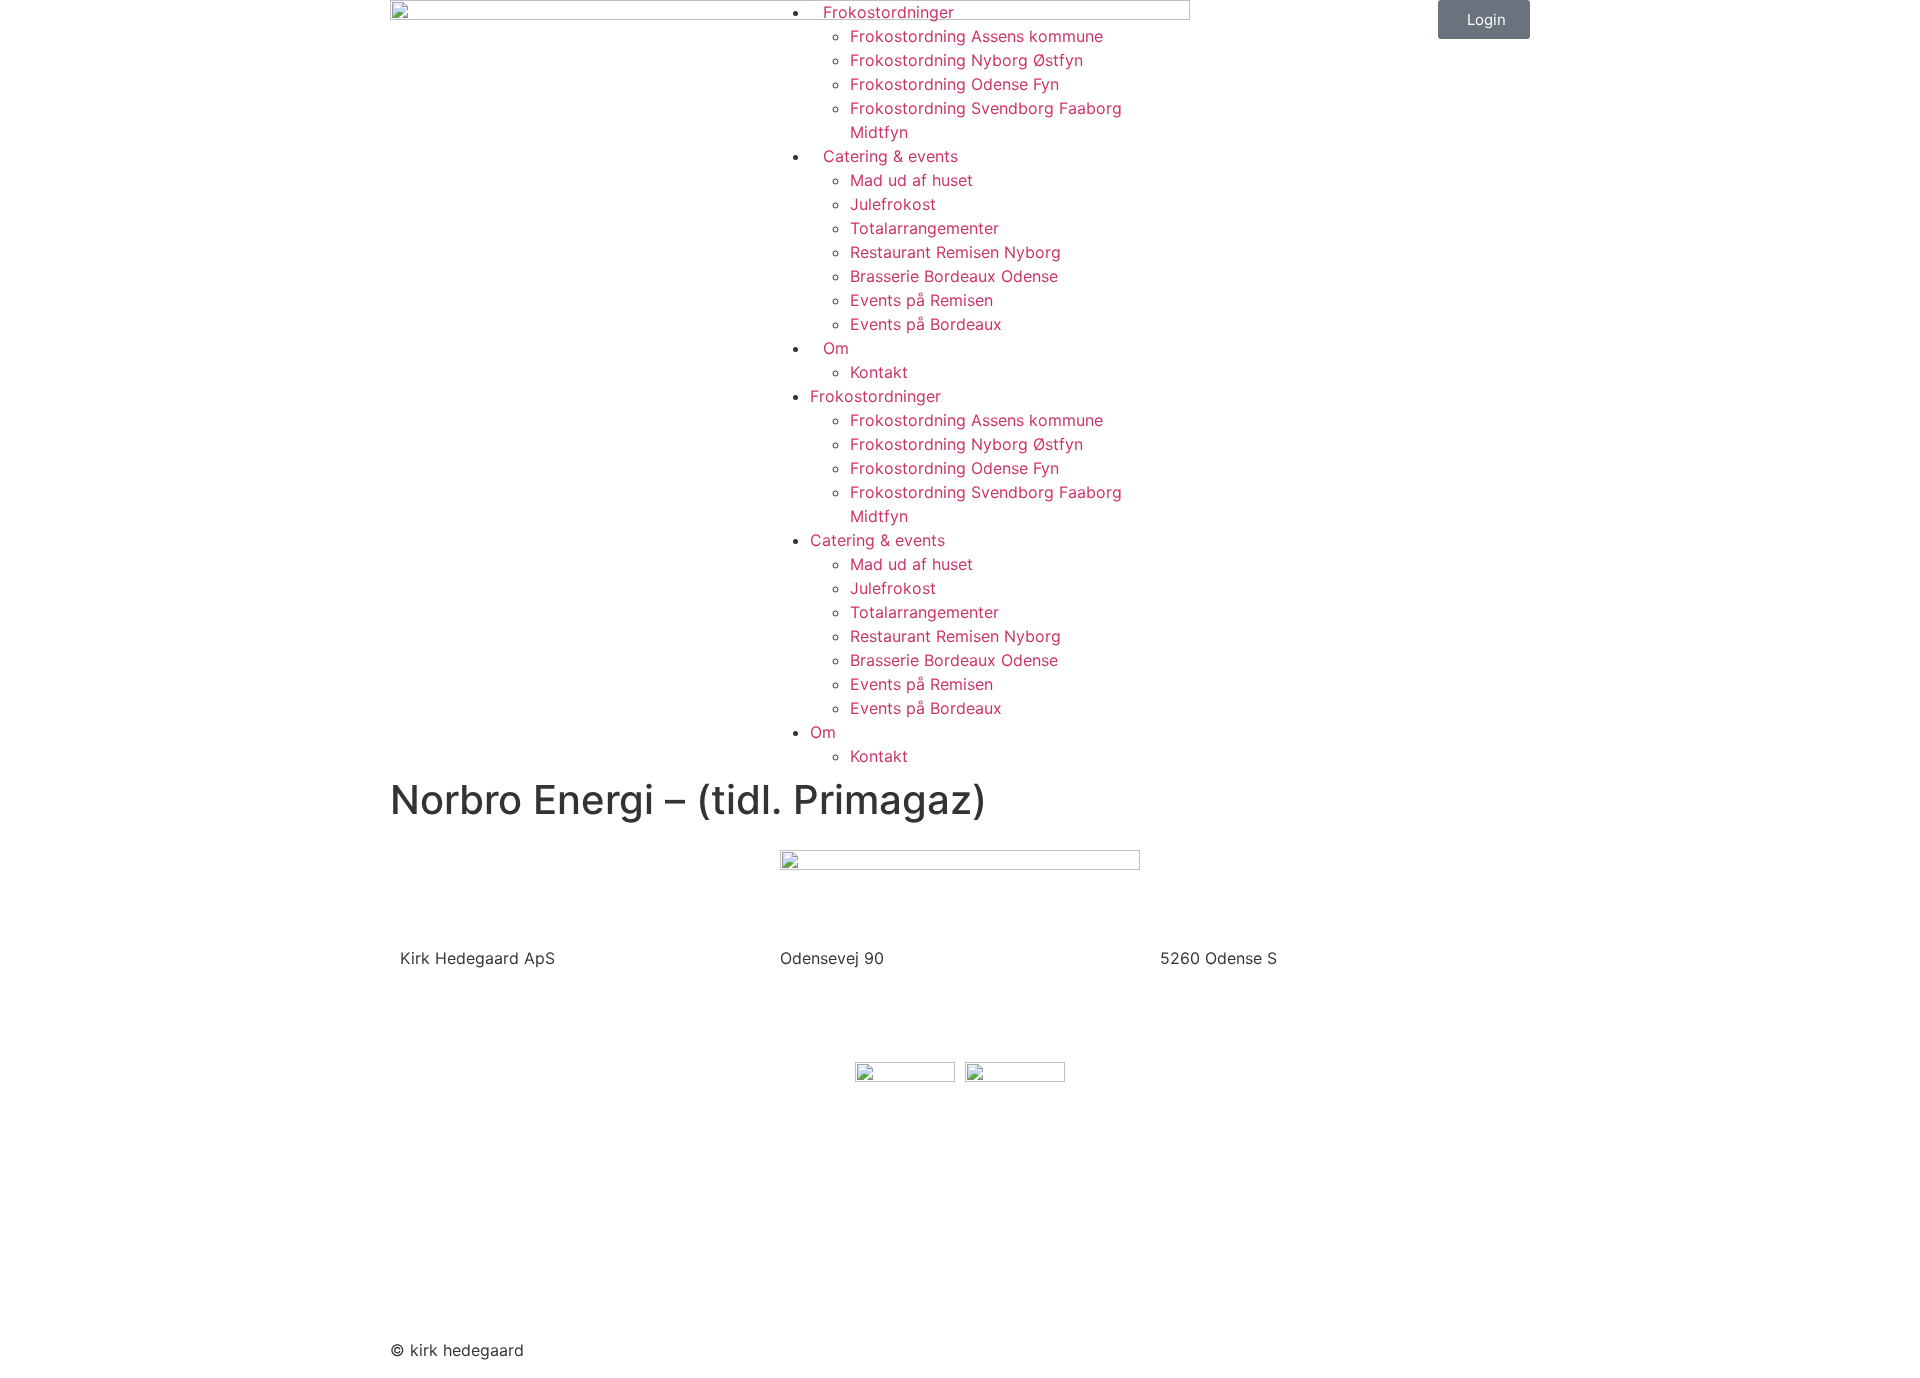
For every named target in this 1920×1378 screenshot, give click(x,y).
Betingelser (442, 1286)
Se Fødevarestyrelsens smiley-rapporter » (558, 1209)
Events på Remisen (921, 300)
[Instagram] (1040, 1347)
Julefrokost (893, 204)
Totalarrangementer (924, 228)
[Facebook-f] (985, 1347)
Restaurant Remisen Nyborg (955, 252)
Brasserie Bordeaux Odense (954, 276)
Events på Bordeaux (926, 324)
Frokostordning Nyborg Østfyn (966, 60)
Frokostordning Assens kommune (976, 36)
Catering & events (890, 156)
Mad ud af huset (911, 180)
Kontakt (879, 372)
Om (836, 348)
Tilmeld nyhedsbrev (474, 1247)
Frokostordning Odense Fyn (954, 84)
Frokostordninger (888, 12)
